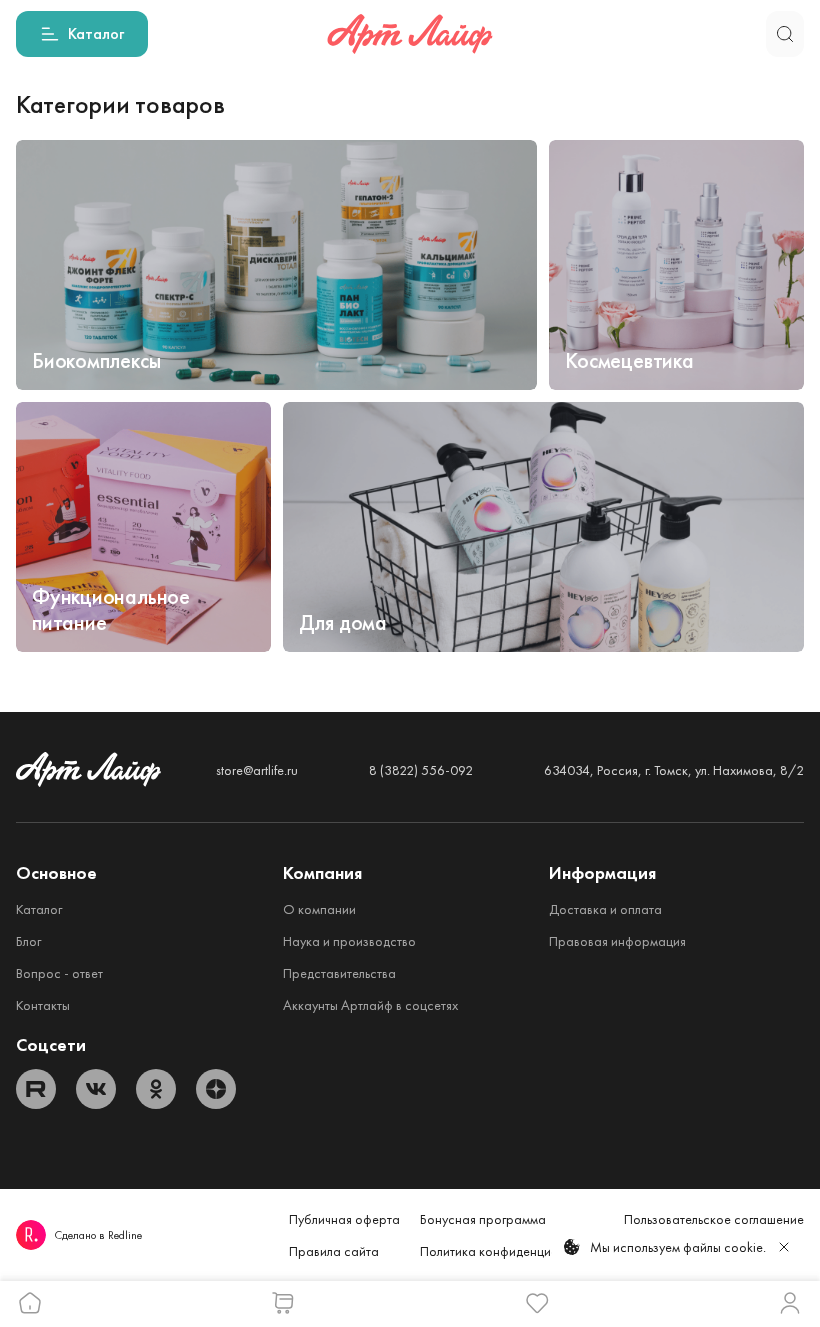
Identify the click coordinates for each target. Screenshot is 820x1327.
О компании (319, 909)
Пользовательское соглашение (714, 1219)
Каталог (39, 909)
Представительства (339, 973)
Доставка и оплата (605, 909)
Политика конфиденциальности (512, 1251)
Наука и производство (349, 941)
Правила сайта (334, 1251)
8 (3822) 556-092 (421, 770)
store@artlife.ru (257, 770)
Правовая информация (617, 941)
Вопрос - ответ (59, 973)
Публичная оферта (344, 1219)
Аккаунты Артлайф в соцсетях (370, 1005)
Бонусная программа (483, 1219)
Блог (28, 941)
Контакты (43, 1005)
